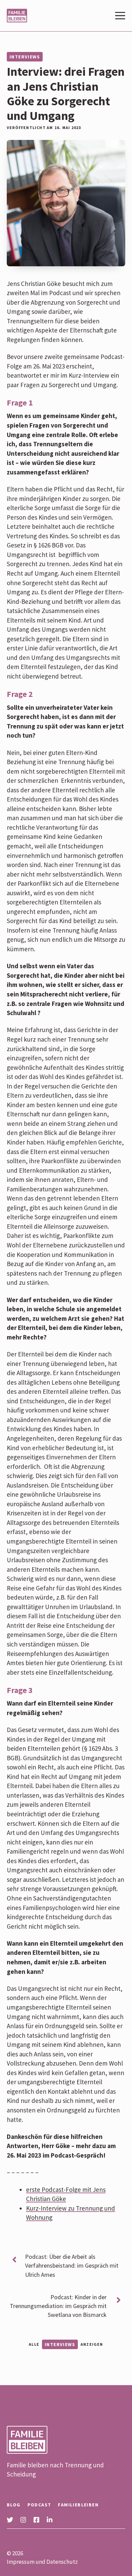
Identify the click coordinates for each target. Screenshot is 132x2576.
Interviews (25, 57)
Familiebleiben (78, 2505)
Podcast (39, 2505)
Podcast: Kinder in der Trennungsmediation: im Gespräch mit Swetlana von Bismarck (58, 2306)
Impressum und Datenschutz (42, 2562)
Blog (14, 2505)
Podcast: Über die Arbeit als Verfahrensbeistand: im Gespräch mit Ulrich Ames (72, 2265)
